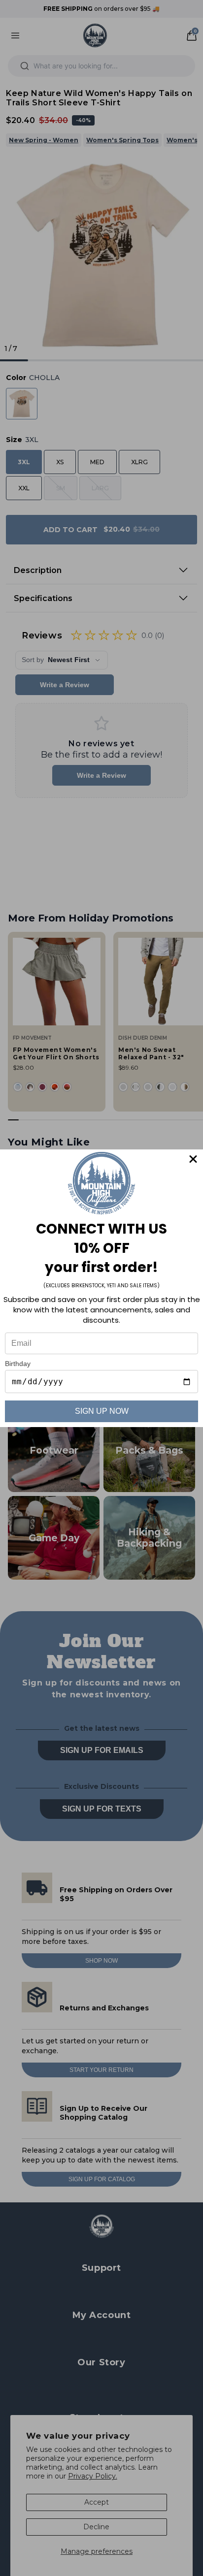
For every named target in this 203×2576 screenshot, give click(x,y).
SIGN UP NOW (102, 1411)
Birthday (18, 1364)
